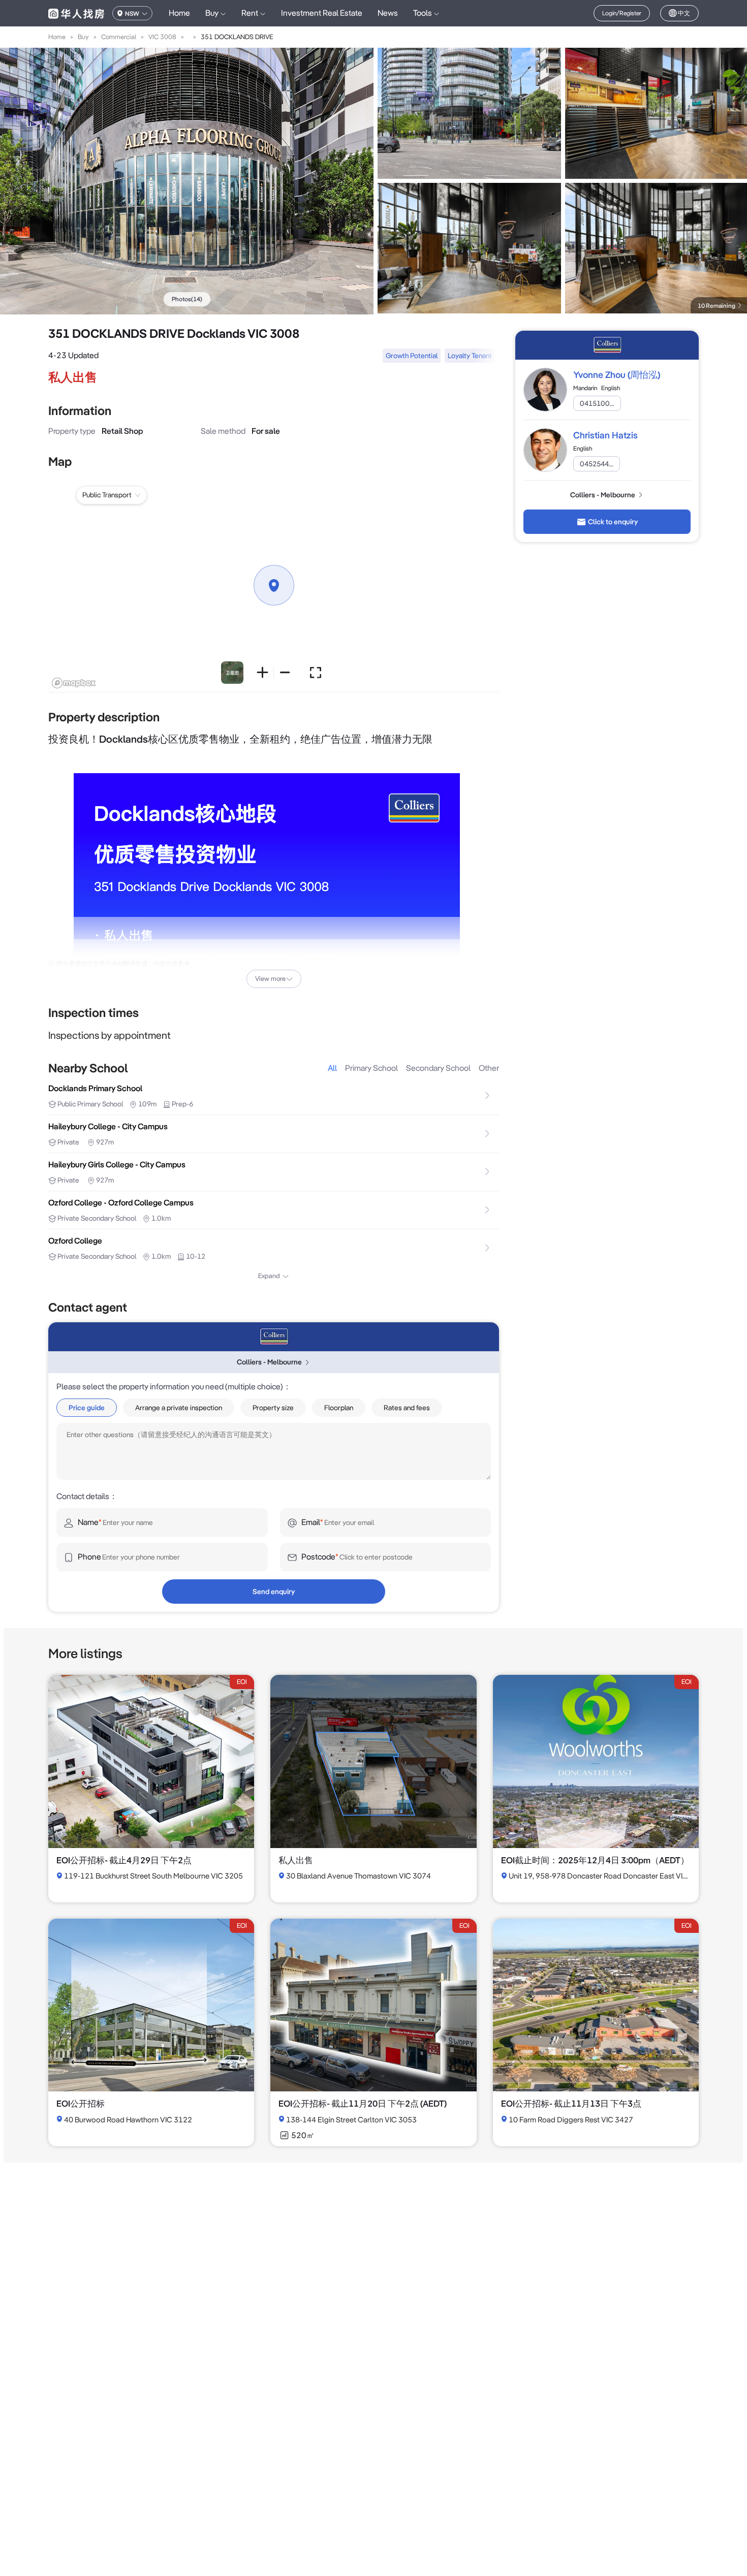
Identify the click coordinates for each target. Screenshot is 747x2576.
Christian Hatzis (605, 435)
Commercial (119, 37)
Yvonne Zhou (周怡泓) (617, 375)
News (388, 13)
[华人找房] (76, 13)
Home (179, 13)
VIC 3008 (162, 37)
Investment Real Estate (322, 13)
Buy (83, 37)
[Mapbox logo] (74, 683)
